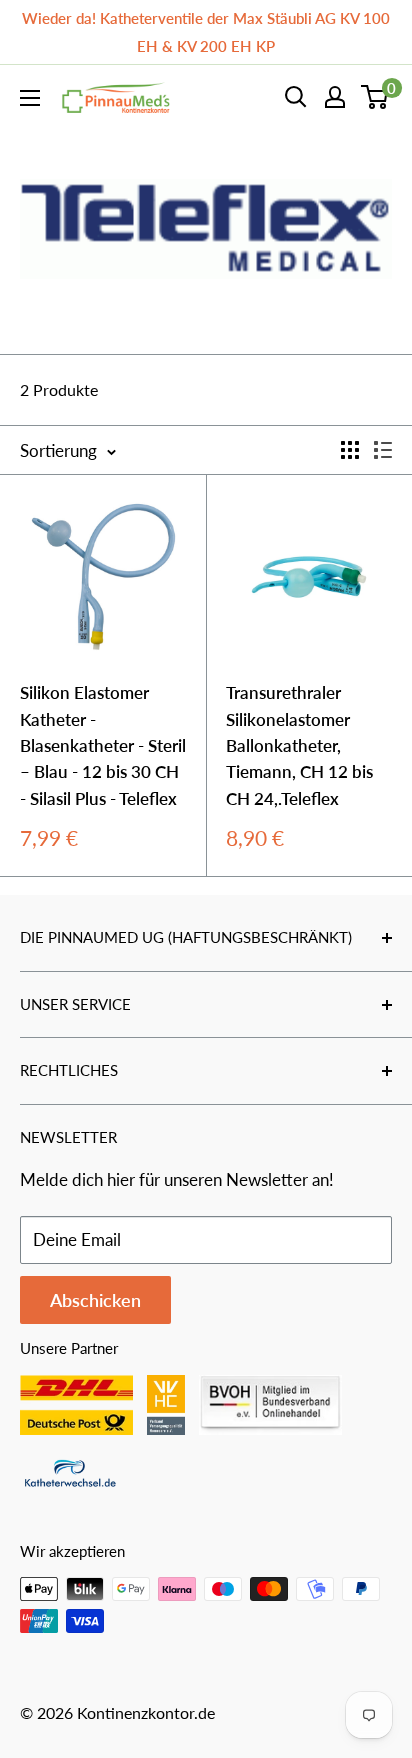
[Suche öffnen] (296, 97)
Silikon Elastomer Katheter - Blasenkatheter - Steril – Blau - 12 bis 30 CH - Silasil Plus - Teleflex (103, 745)
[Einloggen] (335, 97)
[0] (375, 97)
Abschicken (95, 1300)
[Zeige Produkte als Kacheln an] (350, 450)
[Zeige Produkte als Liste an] (383, 450)
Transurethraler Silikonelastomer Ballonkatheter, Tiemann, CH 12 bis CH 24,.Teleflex (299, 745)
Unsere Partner (69, 1348)
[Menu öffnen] (30, 98)
